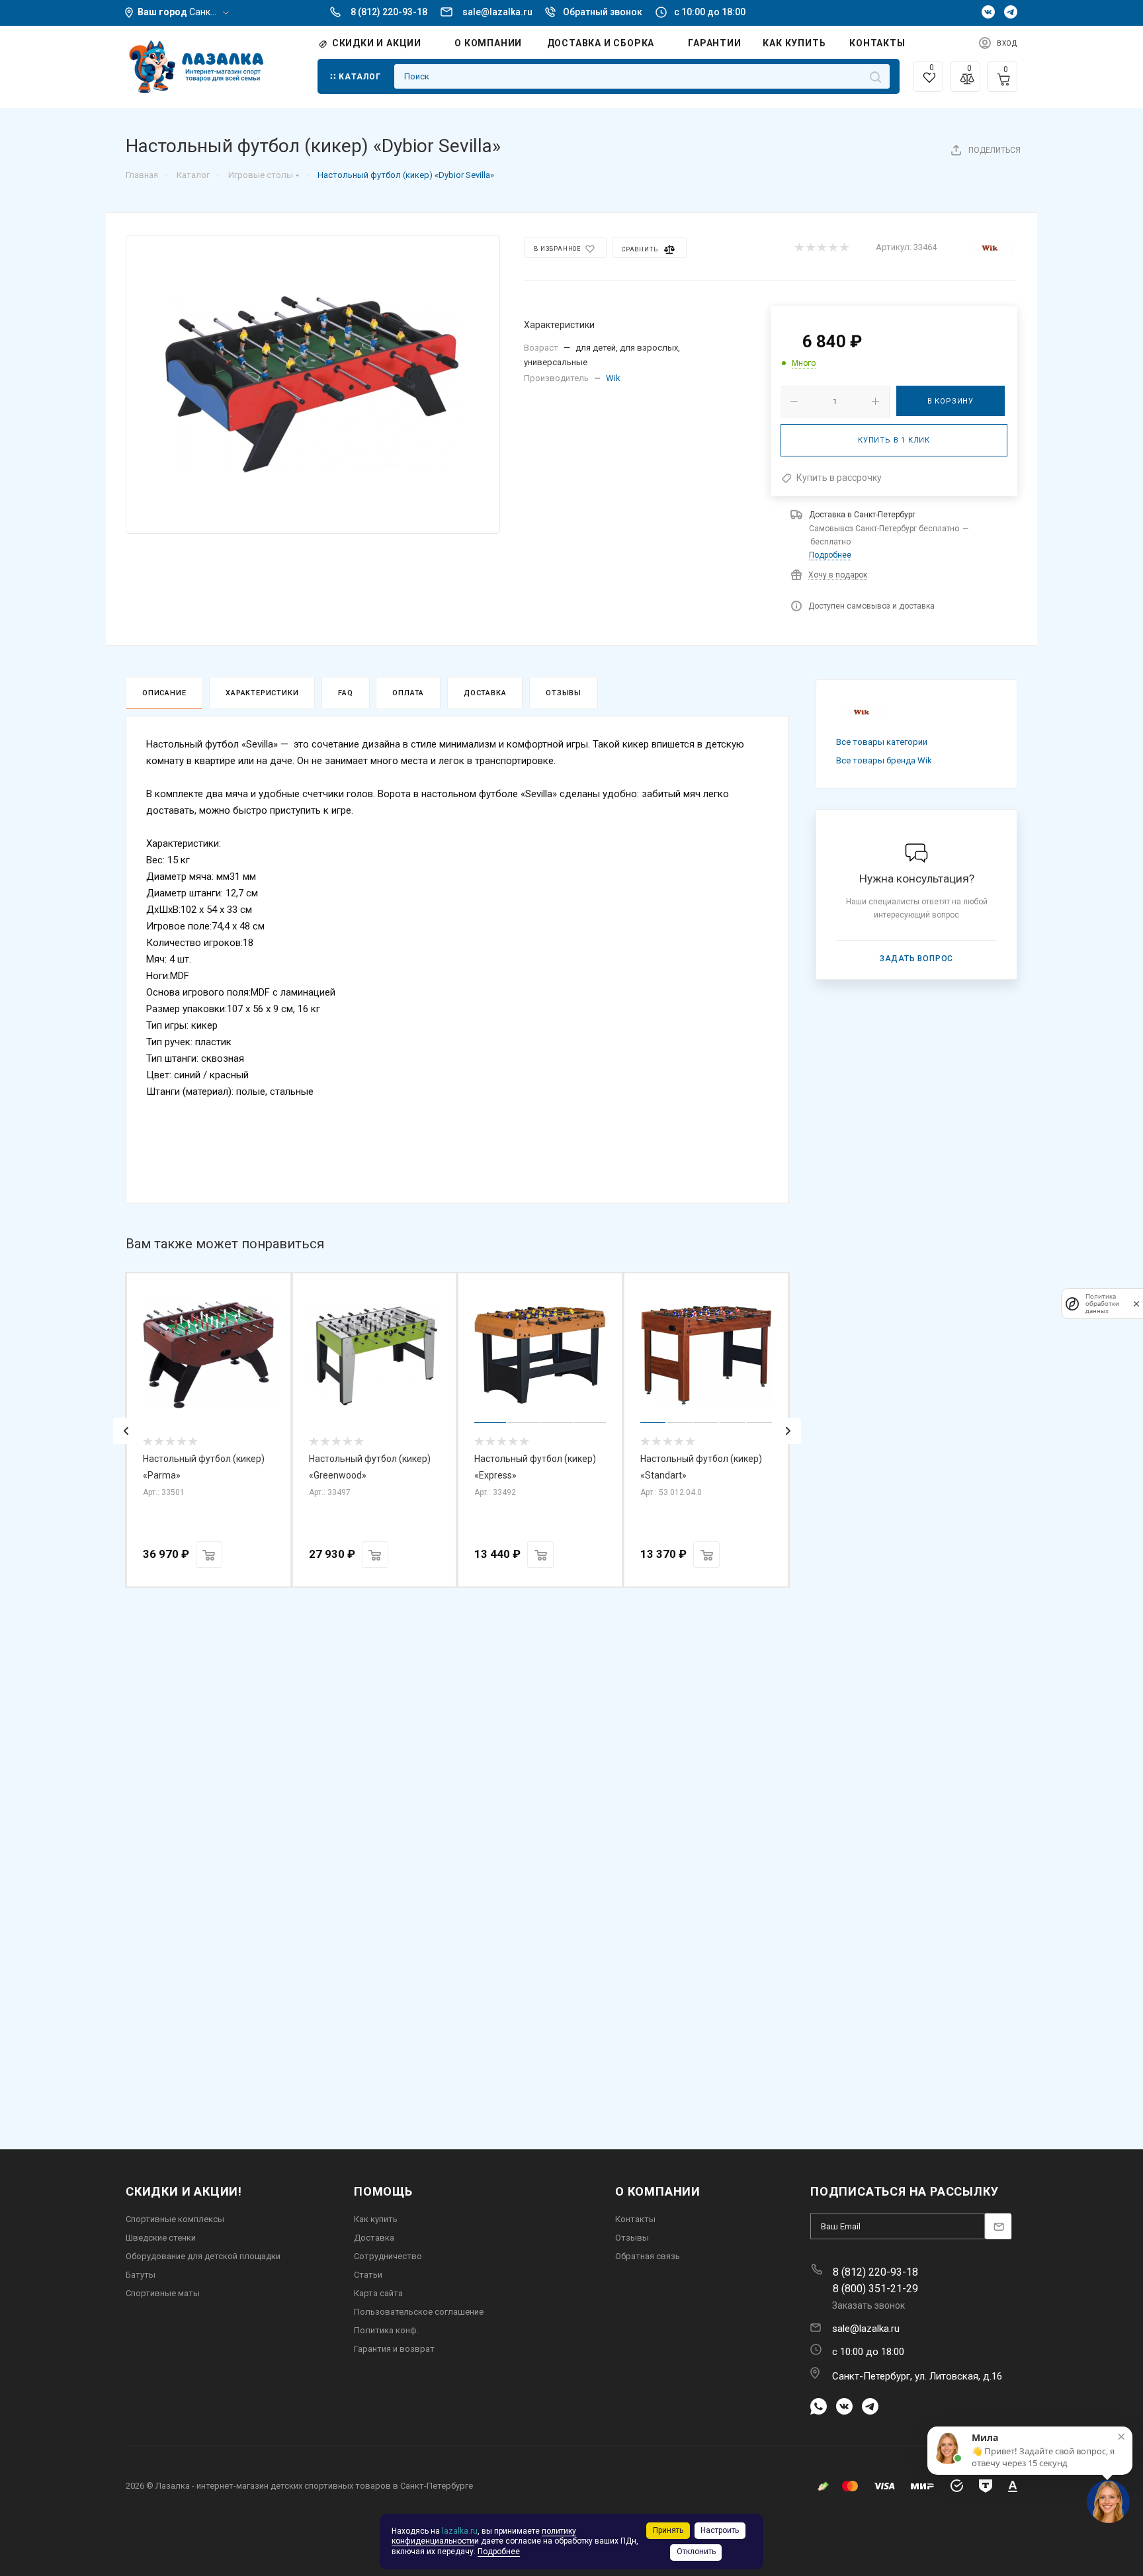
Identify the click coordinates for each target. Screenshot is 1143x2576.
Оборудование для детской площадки (203, 2256)
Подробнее (830, 555)
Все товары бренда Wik (884, 760)
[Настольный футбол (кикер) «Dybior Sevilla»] (313, 384)
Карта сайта (378, 2293)
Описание (164, 693)
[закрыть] (1136, 1304)
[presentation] (126, 1431)
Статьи (368, 2275)
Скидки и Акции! (184, 2191)
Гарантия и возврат (394, 2349)
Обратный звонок (603, 12)
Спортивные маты (163, 2293)
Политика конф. (386, 2330)
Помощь (383, 2191)
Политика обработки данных (1102, 1304)
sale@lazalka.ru (497, 12)
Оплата (408, 693)
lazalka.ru (460, 2531)
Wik (613, 378)
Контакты (635, 2219)
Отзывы (564, 693)
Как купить (376, 2219)
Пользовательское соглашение (419, 2312)
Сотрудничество (388, 2256)
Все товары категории (882, 742)
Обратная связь (648, 2256)
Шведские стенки (161, 2238)
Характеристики (262, 693)
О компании (658, 2191)
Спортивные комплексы (175, 2219)
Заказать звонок (868, 2305)
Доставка (485, 693)
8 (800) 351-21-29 (875, 2289)
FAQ (345, 693)
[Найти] (875, 76)
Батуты (141, 2275)
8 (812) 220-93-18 (389, 12)
